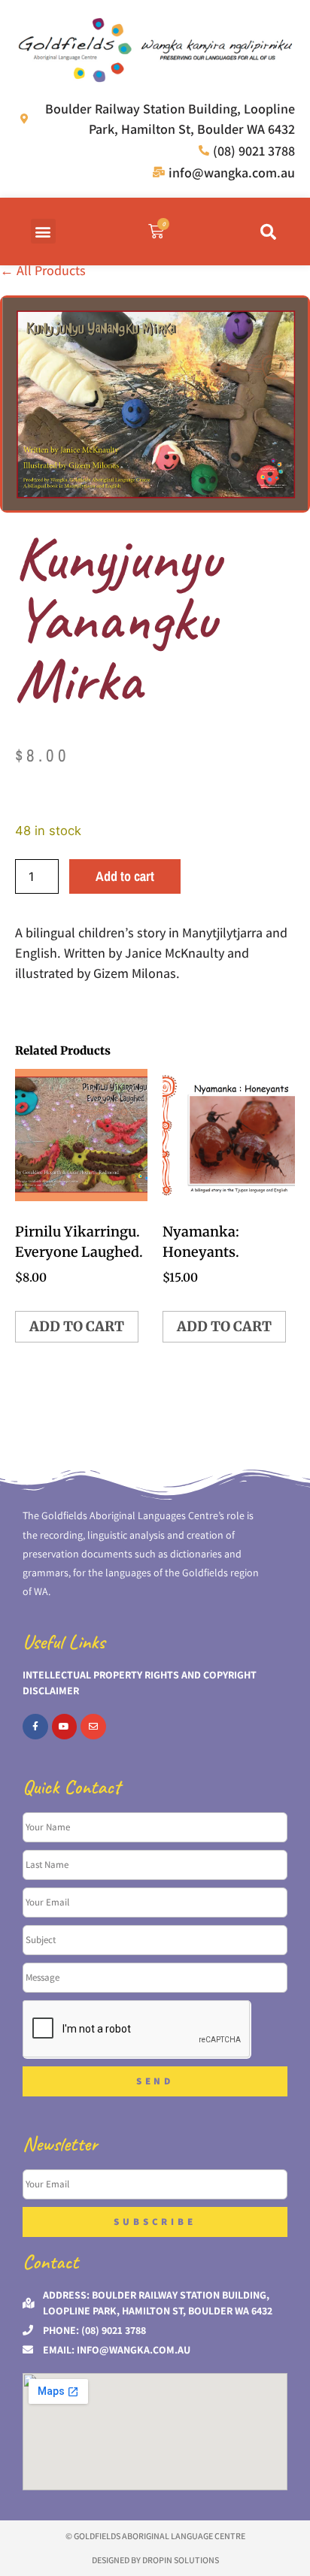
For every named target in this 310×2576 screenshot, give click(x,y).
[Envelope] (93, 1727)
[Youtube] (65, 1727)
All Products (43, 270)
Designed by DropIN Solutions (155, 2560)
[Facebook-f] (35, 1727)
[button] (43, 231)
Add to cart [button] (77, 1326)
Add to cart (125, 876)
